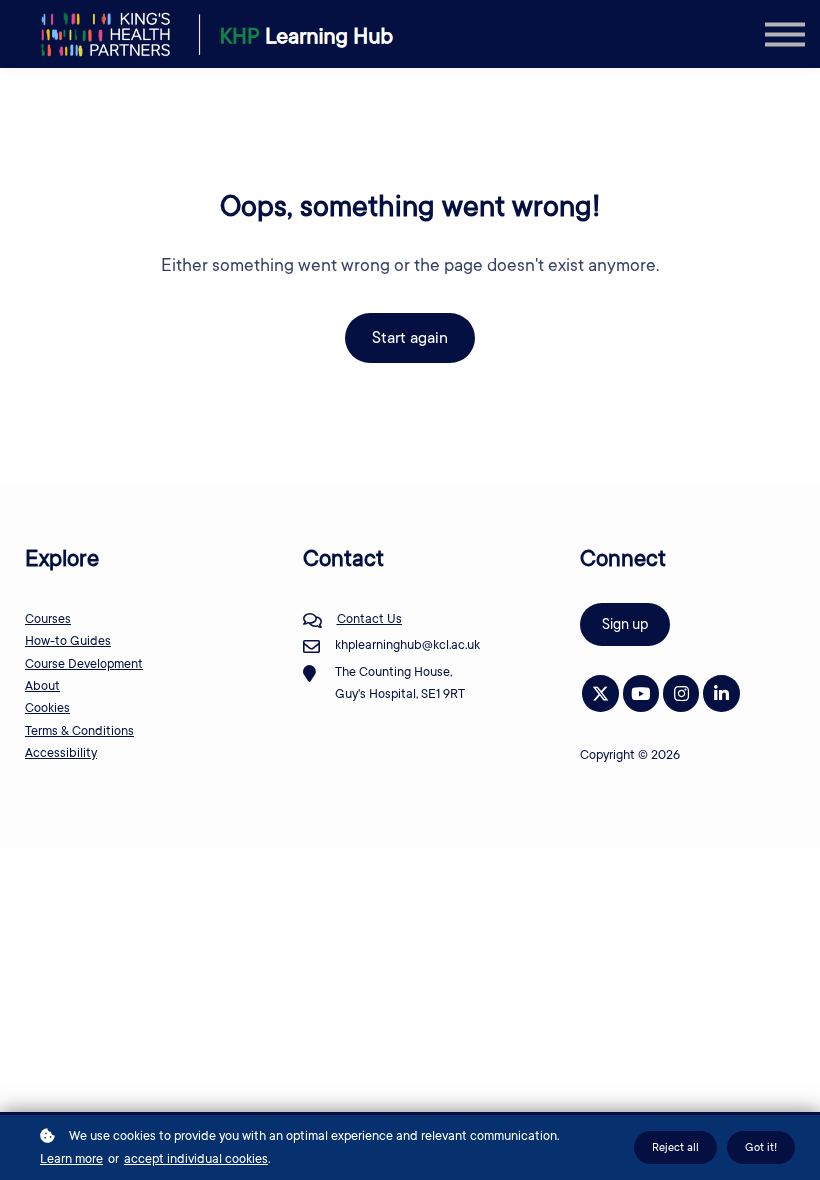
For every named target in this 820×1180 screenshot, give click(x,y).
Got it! (761, 1147)
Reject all (675, 1147)
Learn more (71, 1159)
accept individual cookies (196, 1159)
